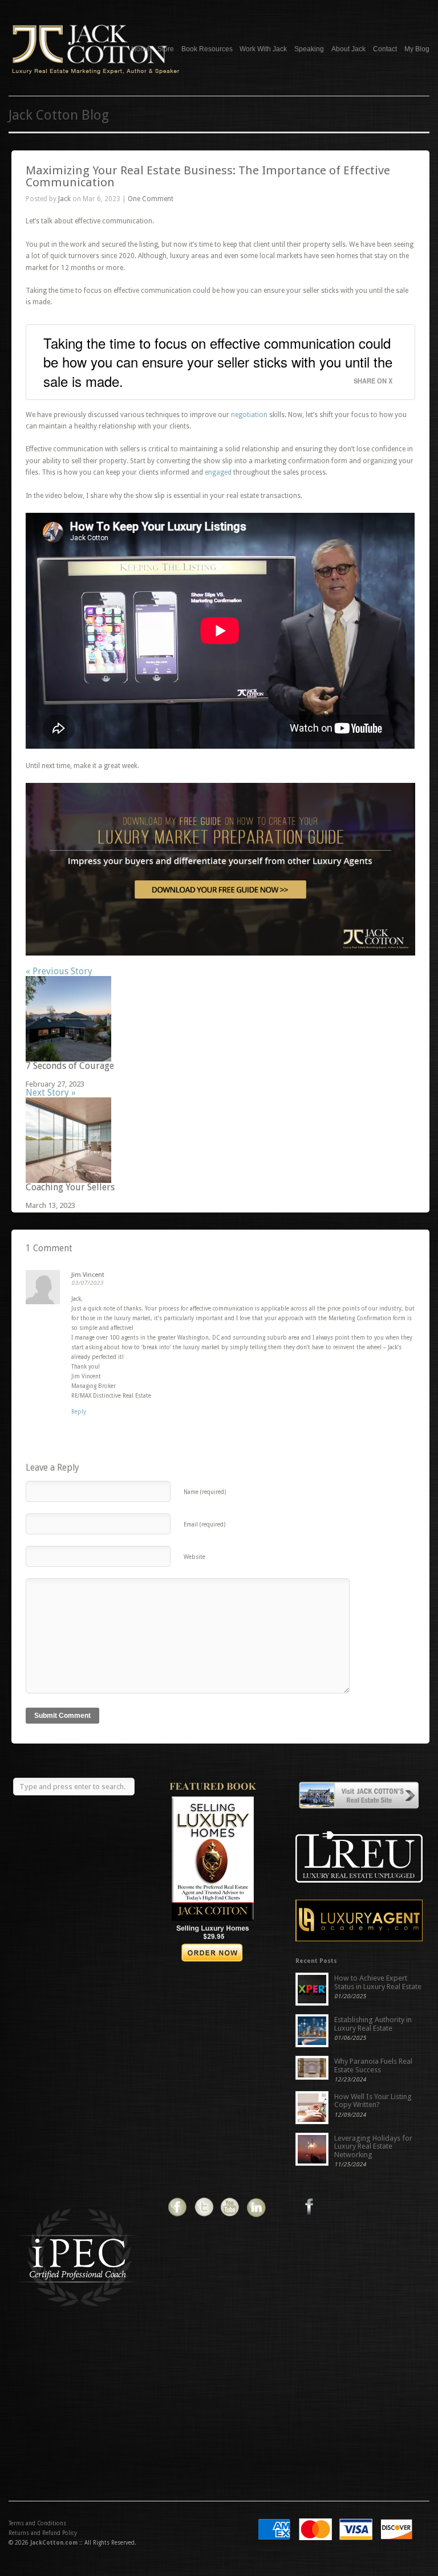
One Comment (151, 199)
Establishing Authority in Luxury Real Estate (373, 2024)
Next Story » (51, 1093)
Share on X (373, 380)
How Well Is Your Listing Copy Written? (373, 2101)
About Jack (348, 48)
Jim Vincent (88, 1275)
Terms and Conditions (37, 2523)
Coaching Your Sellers (70, 1187)
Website (194, 1557)
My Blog (417, 49)
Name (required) (205, 1492)
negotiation (249, 415)
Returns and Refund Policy (43, 2533)
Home (141, 49)
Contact (385, 49)
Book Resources (207, 49)
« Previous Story (59, 971)
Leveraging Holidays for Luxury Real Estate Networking (373, 2146)
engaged (218, 472)
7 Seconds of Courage (70, 1066)
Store (166, 49)
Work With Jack (263, 49)
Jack (64, 199)
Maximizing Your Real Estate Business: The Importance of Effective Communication (208, 176)
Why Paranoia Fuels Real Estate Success (373, 2065)
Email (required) (204, 1524)
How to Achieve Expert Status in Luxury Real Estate (378, 1982)
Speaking (309, 49)
